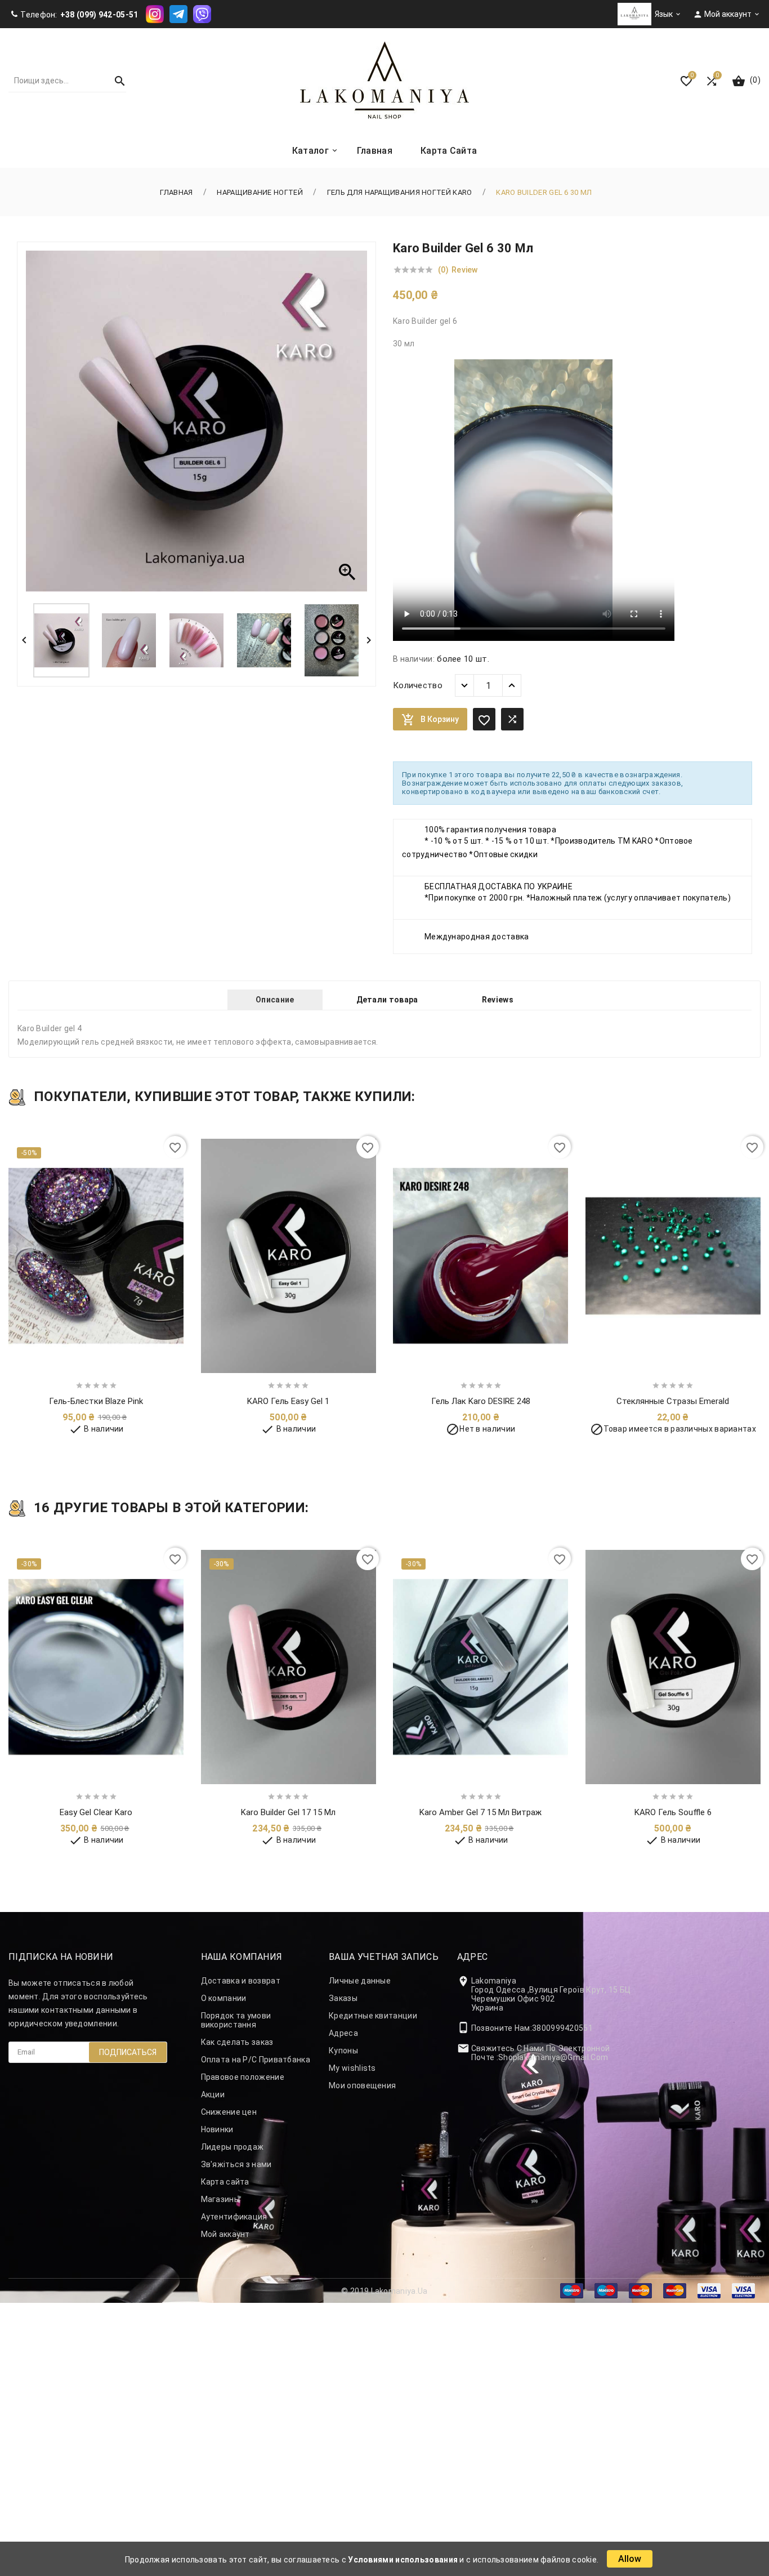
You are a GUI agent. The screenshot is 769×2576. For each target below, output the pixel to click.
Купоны (343, 2051)
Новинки (217, 2129)
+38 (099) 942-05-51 (99, 15)
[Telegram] (178, 14)
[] (115, 81)
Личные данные (360, 1981)
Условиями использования (403, 2560)
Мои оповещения (362, 2085)
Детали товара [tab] (387, 1000)
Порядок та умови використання (236, 2020)
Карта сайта (225, 2182)
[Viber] (202, 14)
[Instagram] (155, 14)
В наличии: (414, 659)
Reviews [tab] (498, 1000)
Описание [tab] (275, 1000)
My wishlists (352, 2068)
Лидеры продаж (233, 2147)
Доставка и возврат (241, 1981)
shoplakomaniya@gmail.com (553, 2057)
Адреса (343, 2033)
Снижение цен (229, 2112)
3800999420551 (562, 2028)
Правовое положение (243, 2077)
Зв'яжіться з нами (236, 2164)
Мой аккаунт (225, 2234)
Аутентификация (234, 2217)
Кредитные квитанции (373, 2016)
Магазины (220, 2199)
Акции (213, 2094)
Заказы (343, 1998)
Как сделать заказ (237, 2042)
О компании (224, 1998)
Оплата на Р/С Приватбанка (256, 2060)
